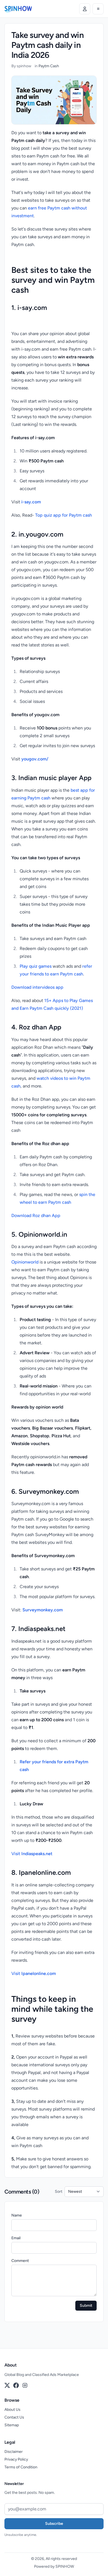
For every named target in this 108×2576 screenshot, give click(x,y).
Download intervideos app (37, 987)
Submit (86, 2306)
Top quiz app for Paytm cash (64, 515)
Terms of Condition (21, 2467)
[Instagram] (25, 2385)
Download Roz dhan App (36, 1215)
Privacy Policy (16, 2459)
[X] (7, 2385)
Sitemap (12, 2425)
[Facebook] (16, 2385)
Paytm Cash (49, 66)
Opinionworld (25, 1262)
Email (16, 2238)
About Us (12, 2410)
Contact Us (14, 2417)
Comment (20, 2261)
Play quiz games (36, 966)
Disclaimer (14, 2452)
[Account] (85, 9)
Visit (32, 1854)
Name (17, 2215)
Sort (59, 2191)
